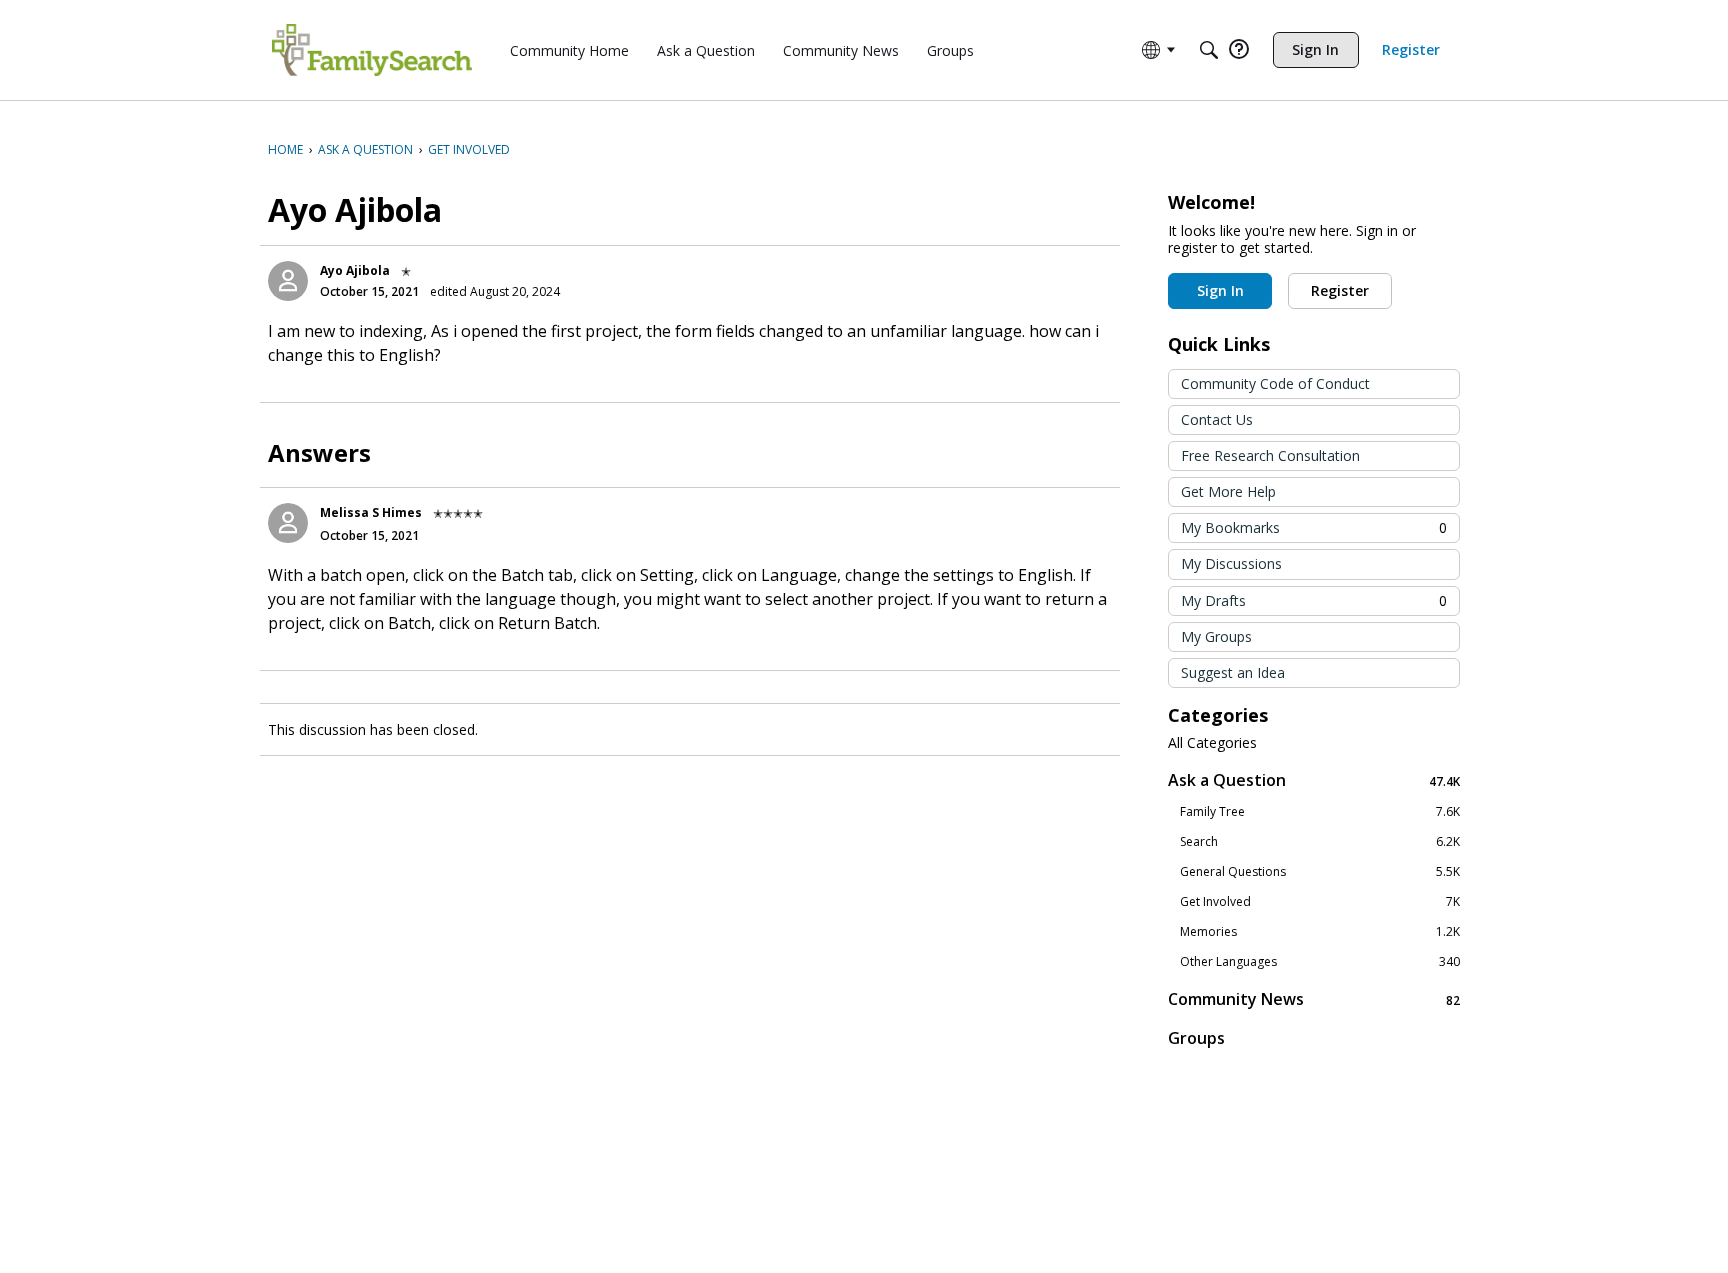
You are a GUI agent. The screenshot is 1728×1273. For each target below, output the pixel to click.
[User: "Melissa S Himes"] (288, 523)
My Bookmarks (1314, 527)
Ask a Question (1314, 780)
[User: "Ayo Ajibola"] (288, 281)
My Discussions (1231, 563)
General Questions (1320, 872)
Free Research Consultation (1270, 455)
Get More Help (1228, 491)
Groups (1196, 1038)
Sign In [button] (1220, 290)
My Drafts (1314, 600)
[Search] (1209, 50)
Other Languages (1320, 962)
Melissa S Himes (371, 512)
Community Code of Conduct (1275, 383)
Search (1320, 842)
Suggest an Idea (1233, 672)
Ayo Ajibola (355, 270)
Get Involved (1320, 902)
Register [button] (1340, 290)
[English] (372, 50)
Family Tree (1320, 812)
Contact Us (1217, 419)
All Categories (1212, 743)
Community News (1314, 999)
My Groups (1216, 636)
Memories (1320, 932)
